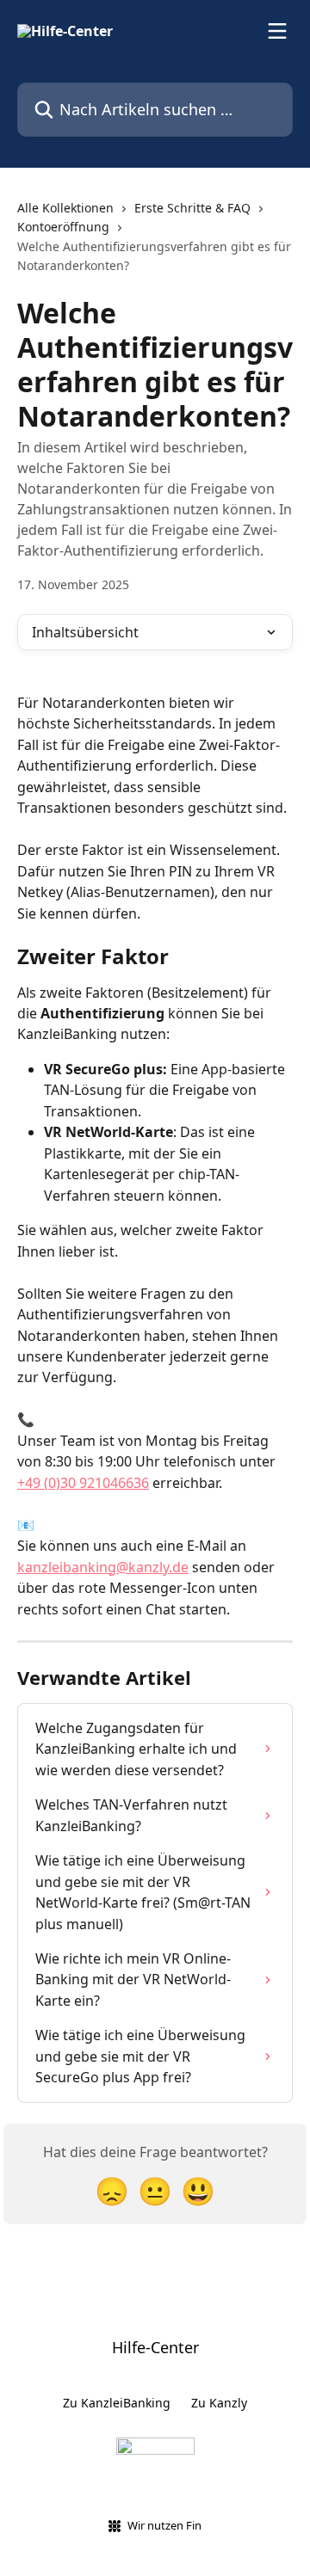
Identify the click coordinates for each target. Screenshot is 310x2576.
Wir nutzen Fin (164, 2525)
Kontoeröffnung (63, 227)
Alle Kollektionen (65, 208)
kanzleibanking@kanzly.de (103, 1567)
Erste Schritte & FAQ (192, 208)
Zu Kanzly (219, 2403)
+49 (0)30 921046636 (83, 1483)
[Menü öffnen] (277, 31)
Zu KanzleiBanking (117, 2403)
